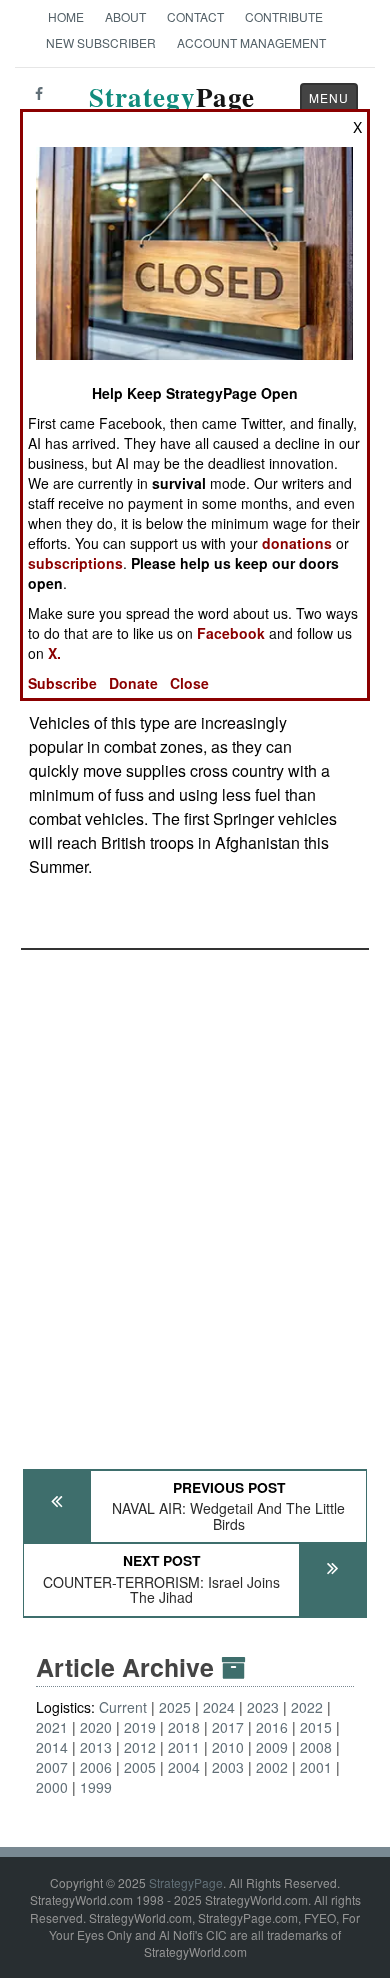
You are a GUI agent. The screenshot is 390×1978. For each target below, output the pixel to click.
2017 (228, 1727)
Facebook (231, 633)
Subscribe (62, 683)
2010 (228, 1747)
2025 (175, 1707)
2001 (316, 1767)
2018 (184, 1727)
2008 (316, 1747)
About (125, 16)
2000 (52, 1787)
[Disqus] (195, 1200)
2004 (184, 1767)
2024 (219, 1707)
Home (66, 16)
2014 (52, 1747)
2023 (263, 1707)
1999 (96, 1787)
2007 (52, 1767)
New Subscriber (101, 42)
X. (54, 653)
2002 (272, 1767)
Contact (195, 16)
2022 (307, 1707)
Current (123, 1707)
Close (189, 683)
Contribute (284, 16)
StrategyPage (186, 1882)
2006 (96, 1767)
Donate (133, 683)
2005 (140, 1767)
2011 (184, 1747)
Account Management (251, 42)
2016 (272, 1727)
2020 (96, 1727)
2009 (272, 1747)
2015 (316, 1727)
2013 (96, 1747)
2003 (228, 1767)
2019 (140, 1727)
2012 (140, 1747)
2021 (52, 1727)
